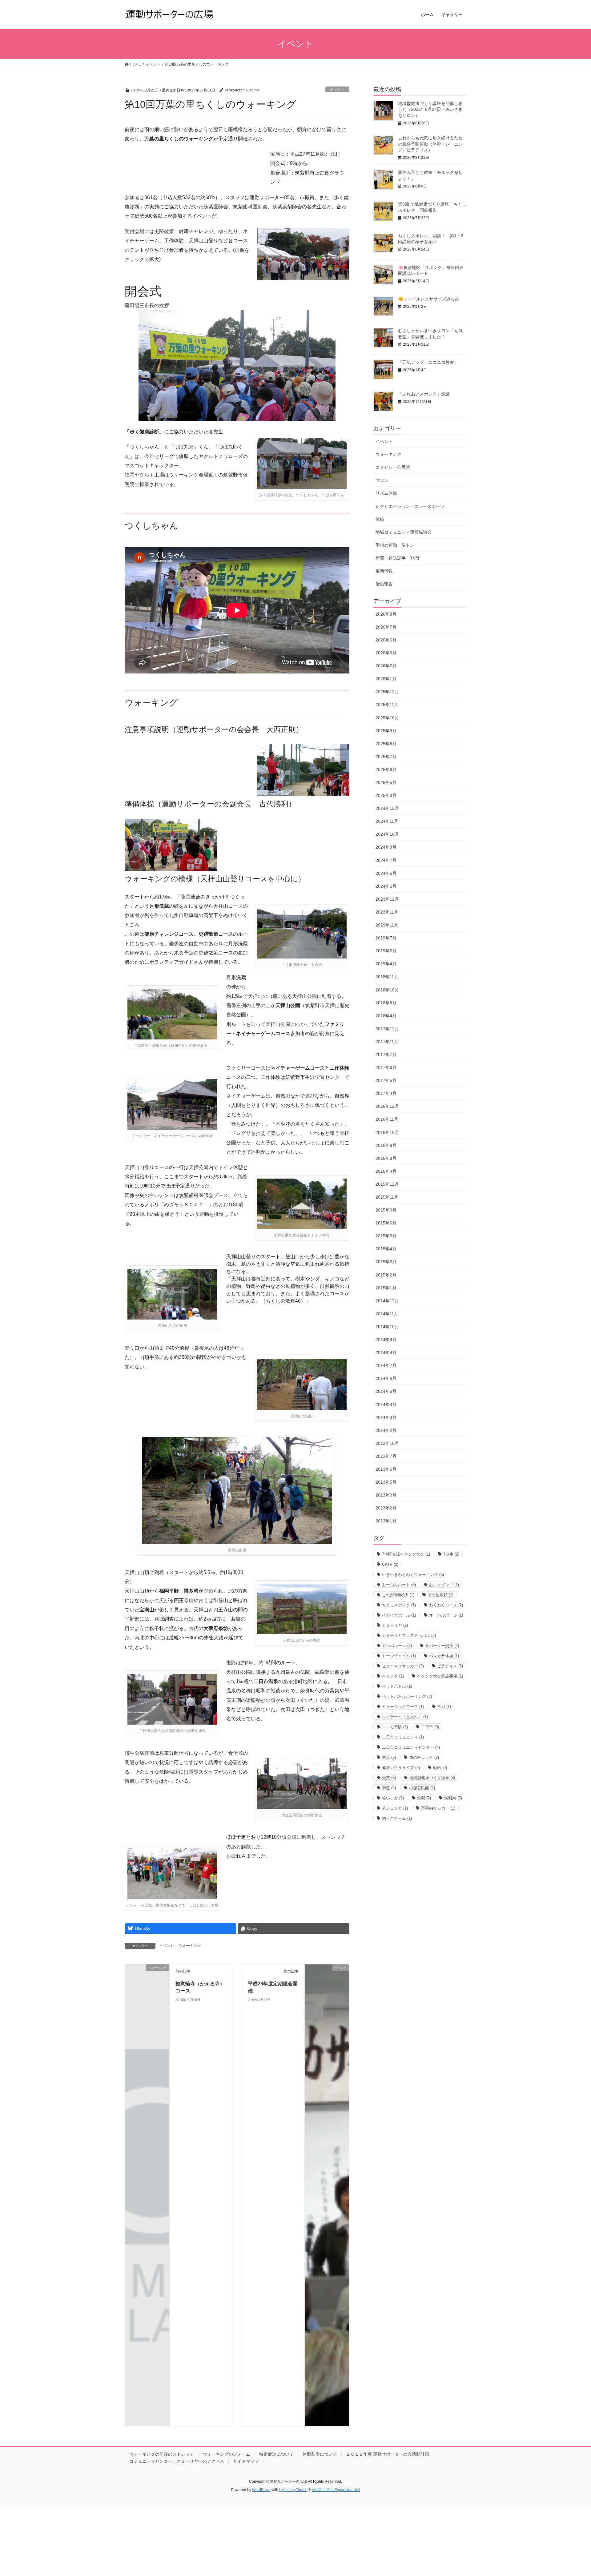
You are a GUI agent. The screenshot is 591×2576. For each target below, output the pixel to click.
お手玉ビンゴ (444, 1585)
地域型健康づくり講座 (432, 1778)
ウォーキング (190, 1946)
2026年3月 (386, 653)
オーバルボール (446, 1615)
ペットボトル (397, 1686)
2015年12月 (387, 1184)
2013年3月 (386, 1495)
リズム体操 (386, 493)
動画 (440, 1768)
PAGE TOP (572, 2493)
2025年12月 (387, 692)
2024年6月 (386, 873)
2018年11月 (387, 977)
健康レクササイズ (401, 1768)
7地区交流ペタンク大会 (406, 1554)
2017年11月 (387, 1042)
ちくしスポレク (399, 1605)
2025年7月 (386, 757)
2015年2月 (386, 1275)
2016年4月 (386, 1171)
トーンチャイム (399, 1656)
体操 (380, 519)
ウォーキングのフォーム (227, 2454)
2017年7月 (386, 1055)
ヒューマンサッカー (403, 1666)
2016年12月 (387, 1106)
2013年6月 (386, 1469)
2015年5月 (386, 1236)
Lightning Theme (293, 2490)
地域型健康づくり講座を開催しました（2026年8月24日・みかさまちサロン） (430, 109)
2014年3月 (386, 1417)
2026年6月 (386, 640)
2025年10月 (387, 718)
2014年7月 (386, 1365)
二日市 (430, 1727)
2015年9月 (386, 1210)
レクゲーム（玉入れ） (405, 1717)
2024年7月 (386, 860)
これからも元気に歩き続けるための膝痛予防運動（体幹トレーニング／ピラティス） (430, 144)
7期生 (451, 1554)
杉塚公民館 (422, 1788)
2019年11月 (387, 925)
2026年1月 (386, 679)
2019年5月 (386, 951)
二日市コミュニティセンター (411, 1747)
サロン (382, 480)
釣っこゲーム (397, 1818)
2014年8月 (386, 1352)
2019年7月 (386, 938)
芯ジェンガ (395, 1808)
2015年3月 (386, 1262)
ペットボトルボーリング (407, 1696)
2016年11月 (387, 1119)
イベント (337, 89)
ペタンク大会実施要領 (440, 1676)
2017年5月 (386, 1080)
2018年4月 (386, 1016)
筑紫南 (453, 1798)
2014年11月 (387, 1314)
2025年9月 (386, 731)
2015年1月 (386, 1288)
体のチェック (424, 1757)
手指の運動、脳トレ (395, 545)
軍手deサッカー (438, 1808)
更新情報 (384, 571)
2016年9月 (386, 1145)
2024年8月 (386, 847)
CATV (390, 1564)
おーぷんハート (399, 1585)
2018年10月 (387, 990)
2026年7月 (386, 627)
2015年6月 (386, 1223)
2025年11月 (387, 705)
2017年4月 (386, 1093)
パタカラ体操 (444, 1656)
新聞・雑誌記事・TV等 (398, 558)
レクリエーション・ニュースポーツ (410, 506)
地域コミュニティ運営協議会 (404, 532)
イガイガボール (399, 1615)
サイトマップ (246, 2461)
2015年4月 (386, 1249)
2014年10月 (387, 1327)
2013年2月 (386, 1508)
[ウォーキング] (147, 1978)
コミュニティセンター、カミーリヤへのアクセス (177, 2461)
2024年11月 (387, 821)
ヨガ (444, 1707)
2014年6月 (386, 1378)
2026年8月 (386, 614)
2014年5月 (386, 1391)
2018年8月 (386, 1003)
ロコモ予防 (395, 1727)
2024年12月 (387, 808)
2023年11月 (387, 912)
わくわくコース (446, 1605)
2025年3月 (386, 795)
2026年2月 (386, 666)
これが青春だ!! (398, 1595)
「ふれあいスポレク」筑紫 (424, 394)
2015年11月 (387, 1197)
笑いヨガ (393, 1798)
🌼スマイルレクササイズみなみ (429, 299)
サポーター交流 (442, 1646)
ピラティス (450, 1666)
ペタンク (393, 1676)
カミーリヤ (395, 1625)
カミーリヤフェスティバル (409, 1636)
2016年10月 (387, 1132)
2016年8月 (386, 1158)
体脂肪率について (320, 2454)
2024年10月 (387, 834)
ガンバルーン (397, 1646)
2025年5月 (386, 782)
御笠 (389, 1788)
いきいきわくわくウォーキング (413, 1575)
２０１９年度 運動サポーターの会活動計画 (388, 2454)
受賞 (389, 1778)
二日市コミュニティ (403, 1737)
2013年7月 (386, 1456)
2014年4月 (386, 1405)
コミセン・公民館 (393, 467)
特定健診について (276, 2454)
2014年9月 (386, 1340)
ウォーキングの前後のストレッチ (162, 2454)
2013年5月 (386, 1482)
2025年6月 (386, 770)
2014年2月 (386, 1430)
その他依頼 (440, 1595)
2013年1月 (386, 1521)
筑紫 (424, 1798)
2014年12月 (387, 1301)
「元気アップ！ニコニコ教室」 (428, 362)
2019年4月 (386, 964)
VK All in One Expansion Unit (336, 2490)
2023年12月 (387, 899)
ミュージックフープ (403, 1707)
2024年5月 (386, 886)
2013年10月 (387, 1443)
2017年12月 (387, 1029)
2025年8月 (386, 744)
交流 (389, 1757)
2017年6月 (386, 1067)
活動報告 (384, 584)
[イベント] (327, 2195)
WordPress (261, 2490)
